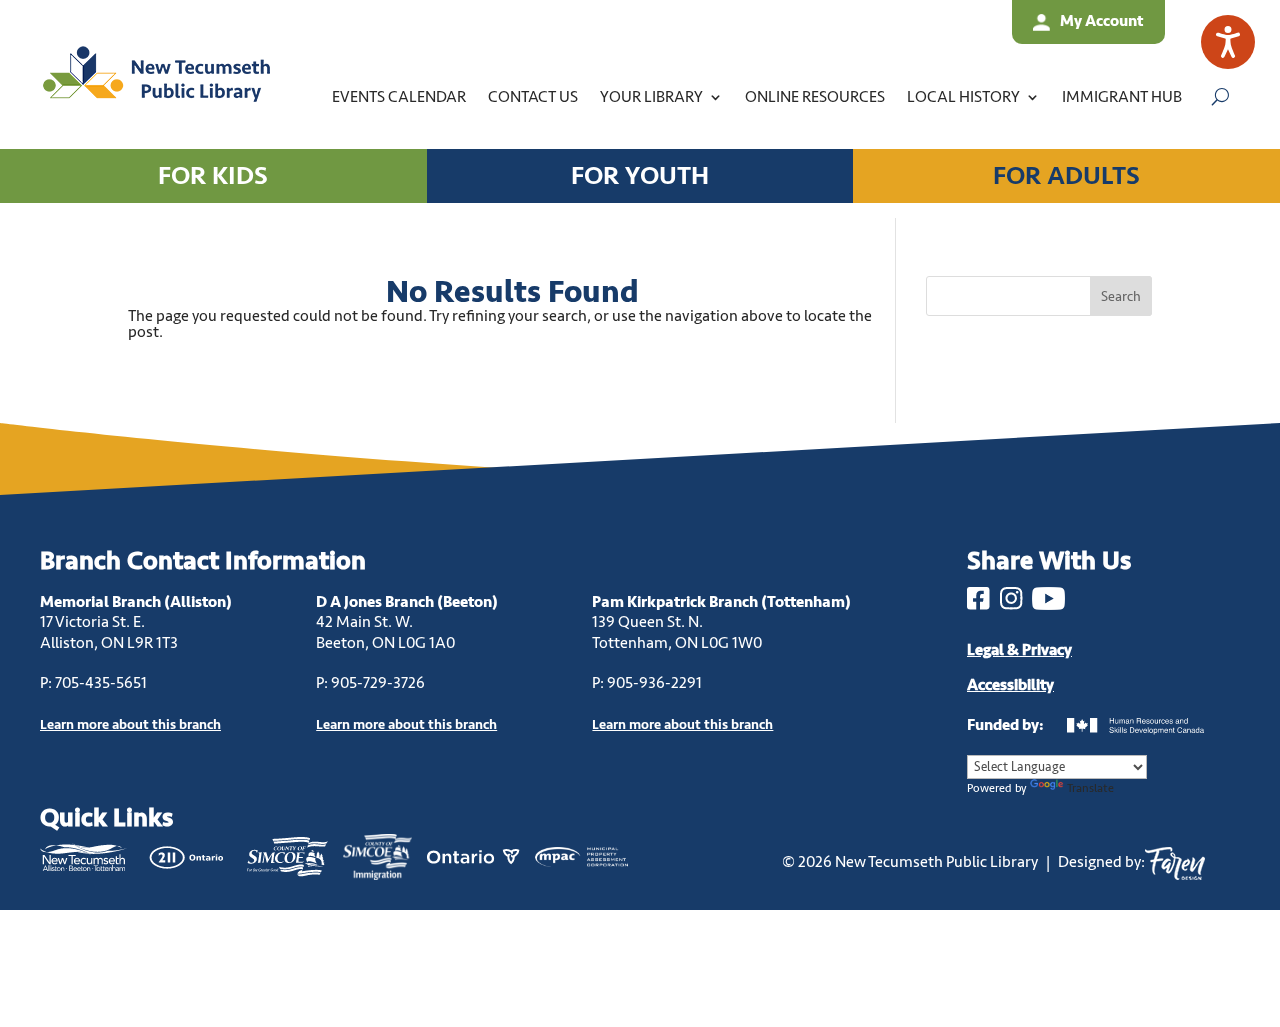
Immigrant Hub (1122, 97)
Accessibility (1010, 685)
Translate (1090, 788)
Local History (963, 97)
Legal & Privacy (1019, 650)
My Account (1101, 21)
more (130, 724)
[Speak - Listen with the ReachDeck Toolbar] (1228, 42)
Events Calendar (399, 97)
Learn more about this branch (406, 724)
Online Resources (815, 97)
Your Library (651, 97)
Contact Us (533, 97)
